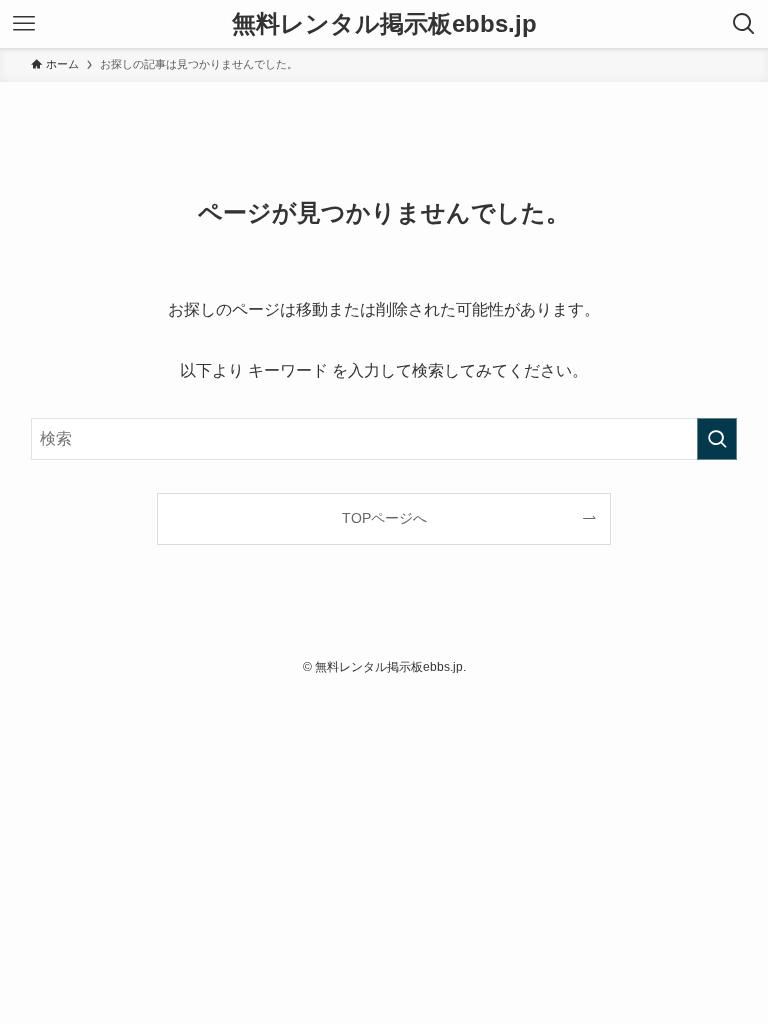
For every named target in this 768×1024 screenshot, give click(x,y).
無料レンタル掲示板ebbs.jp (384, 24)
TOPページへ (384, 518)
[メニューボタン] (24, 24)
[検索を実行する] (717, 439)
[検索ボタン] (744, 24)
